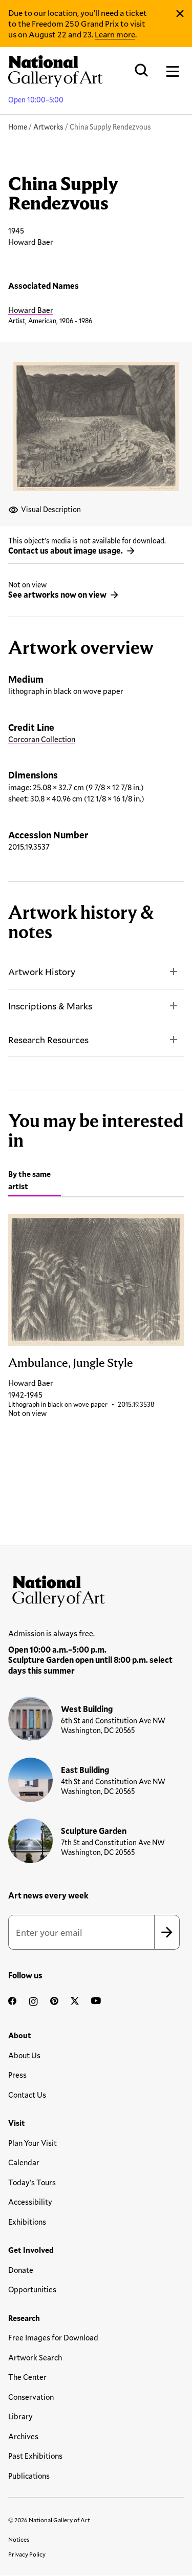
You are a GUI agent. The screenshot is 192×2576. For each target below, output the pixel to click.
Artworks (48, 127)
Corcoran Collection (42, 739)
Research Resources (48, 1040)
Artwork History (42, 972)
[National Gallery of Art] (96, 1589)
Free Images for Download (53, 2337)
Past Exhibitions (35, 2456)
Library (20, 2416)
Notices (19, 2539)
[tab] (35, 1182)
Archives (23, 2436)
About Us (24, 2055)
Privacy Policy (27, 2554)
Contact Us (27, 2095)
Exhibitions (27, 2222)
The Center (27, 2377)
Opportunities (32, 2289)
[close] (180, 14)
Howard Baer (31, 310)
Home (18, 127)
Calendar (24, 2162)
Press (17, 2075)
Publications (29, 2476)
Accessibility (30, 2202)
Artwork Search (35, 2357)
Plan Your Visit (33, 2143)
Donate (21, 2270)
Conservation (31, 2397)
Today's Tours (32, 2182)
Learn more (115, 34)
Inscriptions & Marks (50, 1006)
